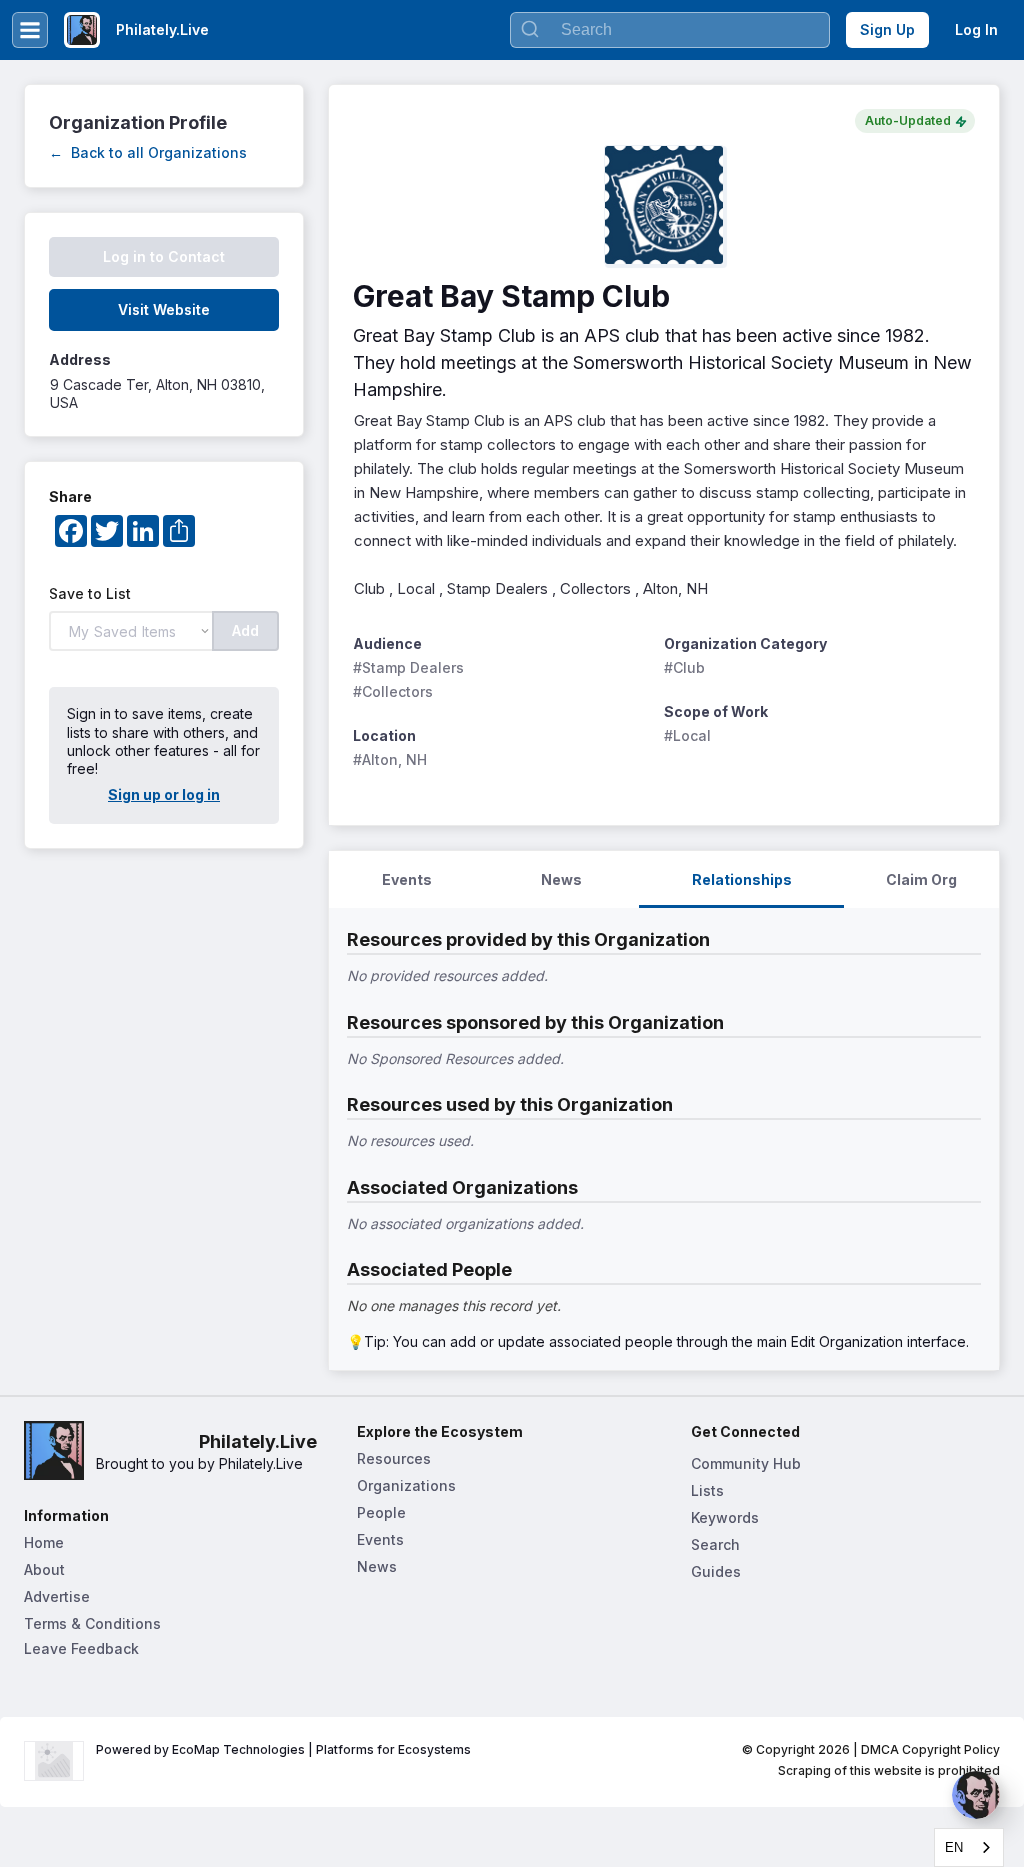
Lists (707, 1490)
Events (380, 1539)
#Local (687, 735)
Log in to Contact (164, 256)
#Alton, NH (390, 759)
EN (954, 1847)
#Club (684, 667)
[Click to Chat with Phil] (976, 1795)
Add (245, 630)
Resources (394, 1458)
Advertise (57, 1596)
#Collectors (393, 691)
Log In (976, 29)
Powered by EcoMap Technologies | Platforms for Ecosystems (283, 1749)
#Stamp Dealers (408, 667)
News (377, 1566)
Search (715, 1544)
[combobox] (969, 1847)
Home (44, 1542)
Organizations (406, 1485)
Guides (716, 1571)
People (381, 1512)
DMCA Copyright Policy (930, 1749)
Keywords (725, 1517)
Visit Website (164, 309)
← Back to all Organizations (148, 152)
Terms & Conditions (92, 1623)
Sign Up (887, 29)
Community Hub (746, 1463)
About (44, 1569)
